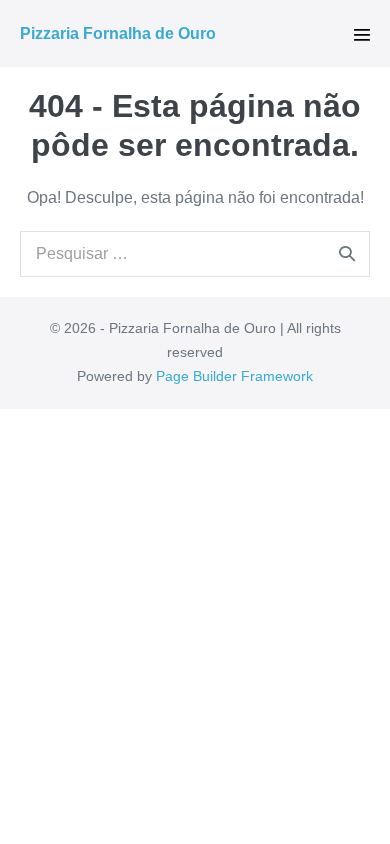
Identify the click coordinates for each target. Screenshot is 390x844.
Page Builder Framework (234, 376)
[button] (362, 35)
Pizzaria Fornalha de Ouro (118, 33)
